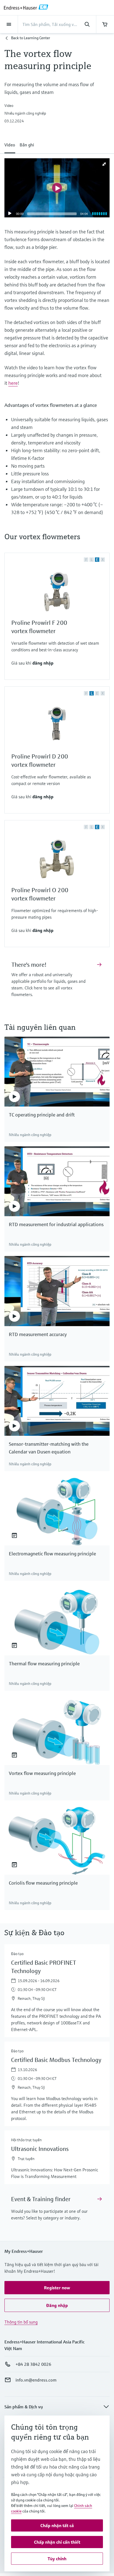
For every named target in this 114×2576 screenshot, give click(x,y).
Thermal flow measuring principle (44, 1664)
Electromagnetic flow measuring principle (52, 1554)
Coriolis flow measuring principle (43, 1883)
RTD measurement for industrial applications (56, 1224)
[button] (10, 144)
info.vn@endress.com (36, 2380)
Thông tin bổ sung (21, 2322)
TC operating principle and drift (42, 1115)
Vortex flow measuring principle (42, 1773)
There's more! (29, 965)
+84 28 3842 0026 (33, 2364)
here (13, 383)
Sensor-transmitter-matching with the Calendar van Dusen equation (49, 1448)
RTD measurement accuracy (38, 1334)
